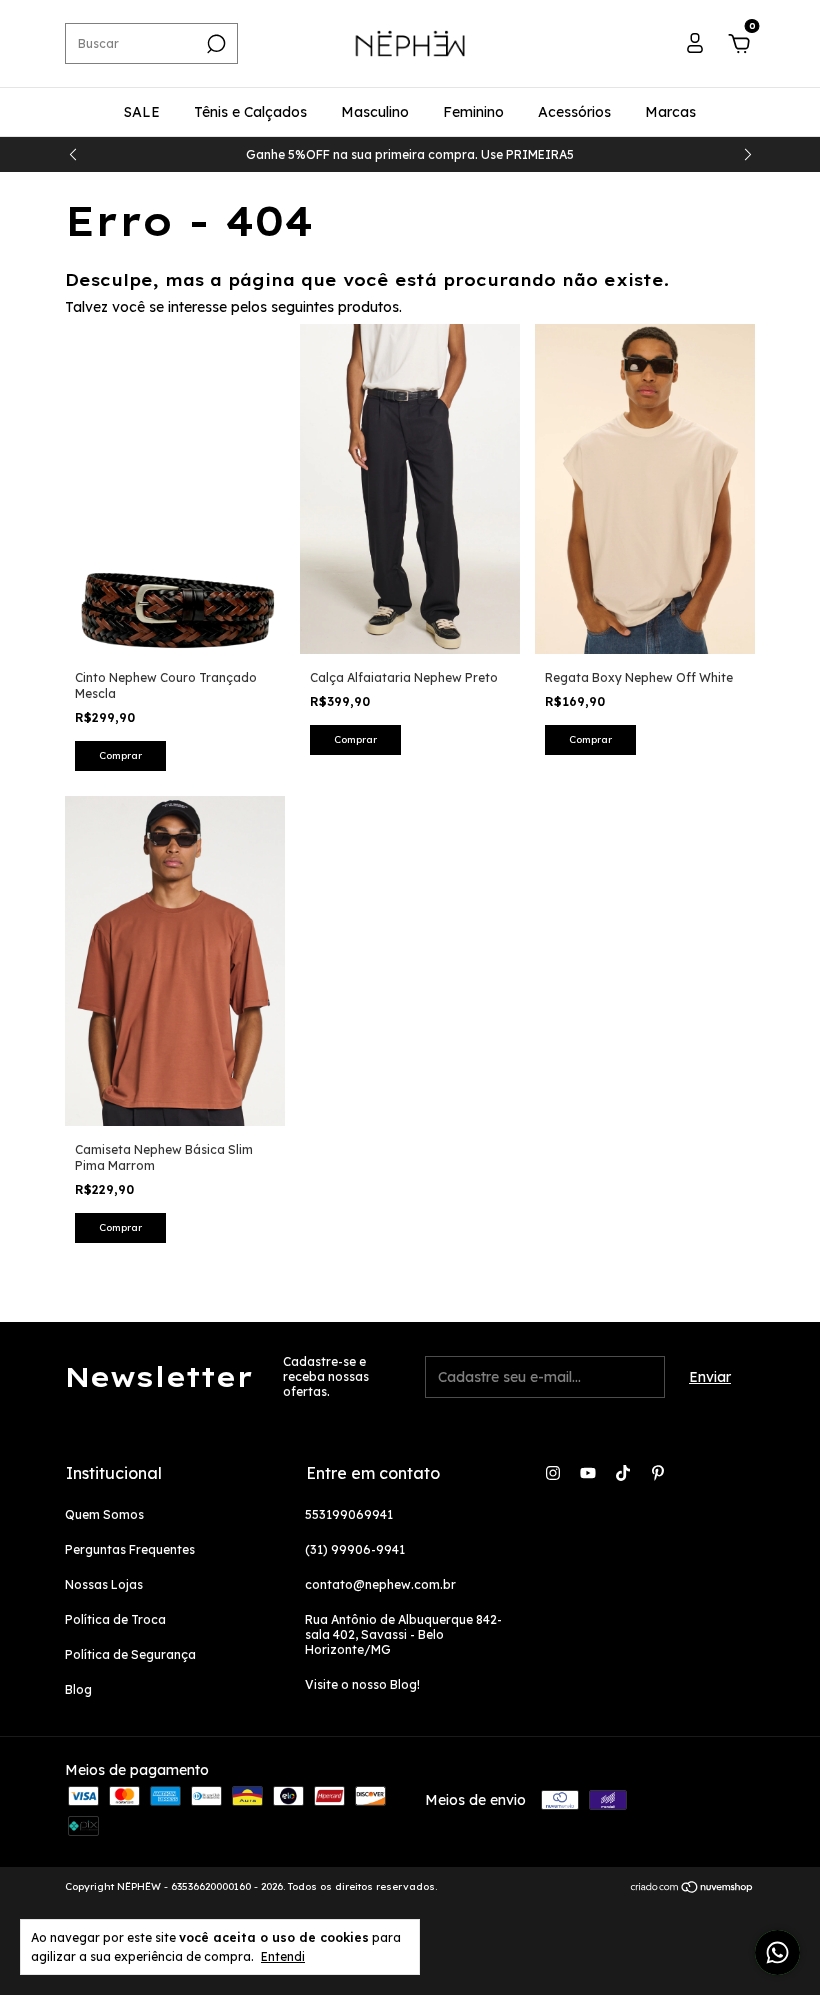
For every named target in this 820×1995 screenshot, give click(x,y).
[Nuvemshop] (692, 1889)
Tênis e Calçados (250, 112)
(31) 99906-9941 (355, 1549)
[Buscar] (214, 44)
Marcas (670, 112)
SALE (142, 112)
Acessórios (574, 112)
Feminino (473, 112)
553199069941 (349, 1514)
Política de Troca (115, 1619)
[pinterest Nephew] (658, 1473)
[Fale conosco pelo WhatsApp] (777, 1952)
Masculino (375, 112)
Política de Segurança (130, 1654)
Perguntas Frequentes (130, 1549)
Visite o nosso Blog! (362, 1684)
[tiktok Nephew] (623, 1473)
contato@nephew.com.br (380, 1584)
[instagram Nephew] (553, 1473)
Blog (78, 1689)
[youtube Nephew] (588, 1473)
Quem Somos (104, 1514)
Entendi (283, 1956)
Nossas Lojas (104, 1584)
